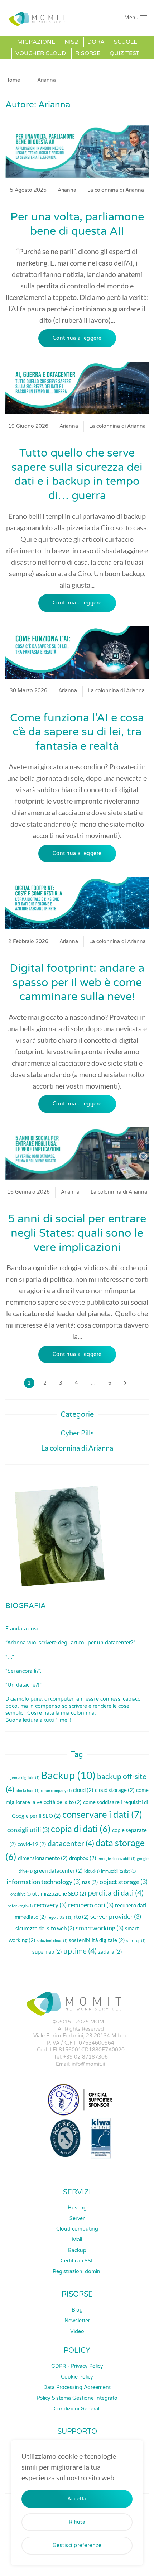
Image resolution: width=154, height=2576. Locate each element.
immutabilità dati (118, 1871)
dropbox (83, 1858)
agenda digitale (23, 1777)
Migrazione (36, 42)
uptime (80, 1951)
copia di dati (81, 1829)
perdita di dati (116, 1893)
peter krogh (20, 1906)
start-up (136, 1941)
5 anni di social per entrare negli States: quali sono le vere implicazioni (77, 1233)
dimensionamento (43, 1858)
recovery (50, 1905)
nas (90, 1882)
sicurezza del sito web (45, 1928)
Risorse (88, 53)
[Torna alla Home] (39, 18)
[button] (136, 18)
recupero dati (91, 1905)
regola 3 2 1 (60, 1917)
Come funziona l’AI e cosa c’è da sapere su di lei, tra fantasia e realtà (77, 732)
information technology (44, 1882)
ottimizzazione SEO (59, 1893)
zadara (110, 1951)
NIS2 (71, 42)
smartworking (100, 1928)
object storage (124, 1882)
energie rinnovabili (117, 1858)
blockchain (28, 1790)
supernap (47, 1951)
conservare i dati (102, 1814)
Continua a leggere (77, 338)
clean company (56, 1790)
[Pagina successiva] (125, 1383)
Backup (68, 1775)
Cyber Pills (77, 1433)
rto (81, 1917)
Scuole (126, 42)
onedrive (21, 1894)
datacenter (71, 1843)
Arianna (67, 190)
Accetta (77, 2499)
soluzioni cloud (52, 1941)
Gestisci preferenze (77, 2545)
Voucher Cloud (41, 53)
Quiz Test (124, 53)
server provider (116, 1916)
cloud (83, 1790)
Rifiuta (77, 2522)
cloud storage (115, 1790)
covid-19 (32, 1844)
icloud (92, 1871)
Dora (96, 42)
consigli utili (28, 1830)
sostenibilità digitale (97, 1940)
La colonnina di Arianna (116, 190)
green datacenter (58, 1870)
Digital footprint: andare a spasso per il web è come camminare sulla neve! (77, 983)
